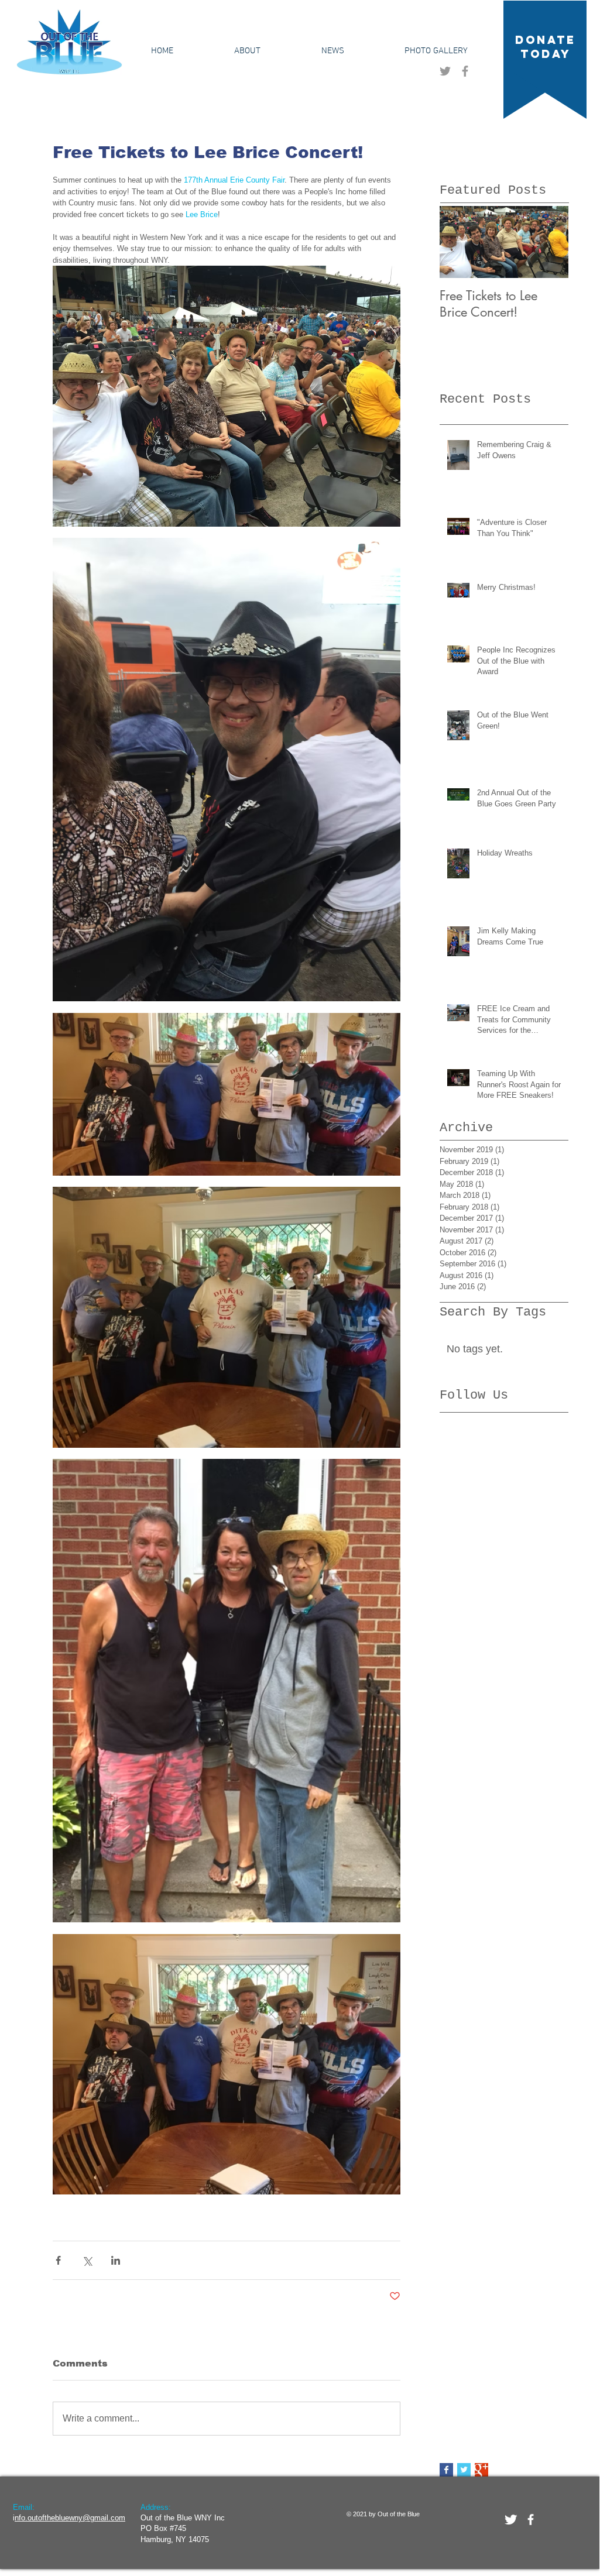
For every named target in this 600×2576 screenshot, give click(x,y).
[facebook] (531, 2520)
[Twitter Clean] (511, 2520)
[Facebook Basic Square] (446, 2470)
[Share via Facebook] (58, 2260)
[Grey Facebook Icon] (465, 71)
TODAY (546, 54)
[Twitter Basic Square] (464, 2470)
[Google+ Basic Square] (481, 2470)
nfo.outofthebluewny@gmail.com (70, 2518)
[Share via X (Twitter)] (87, 2260)
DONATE (546, 40)
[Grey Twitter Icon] (445, 71)
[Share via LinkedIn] (116, 2260)
